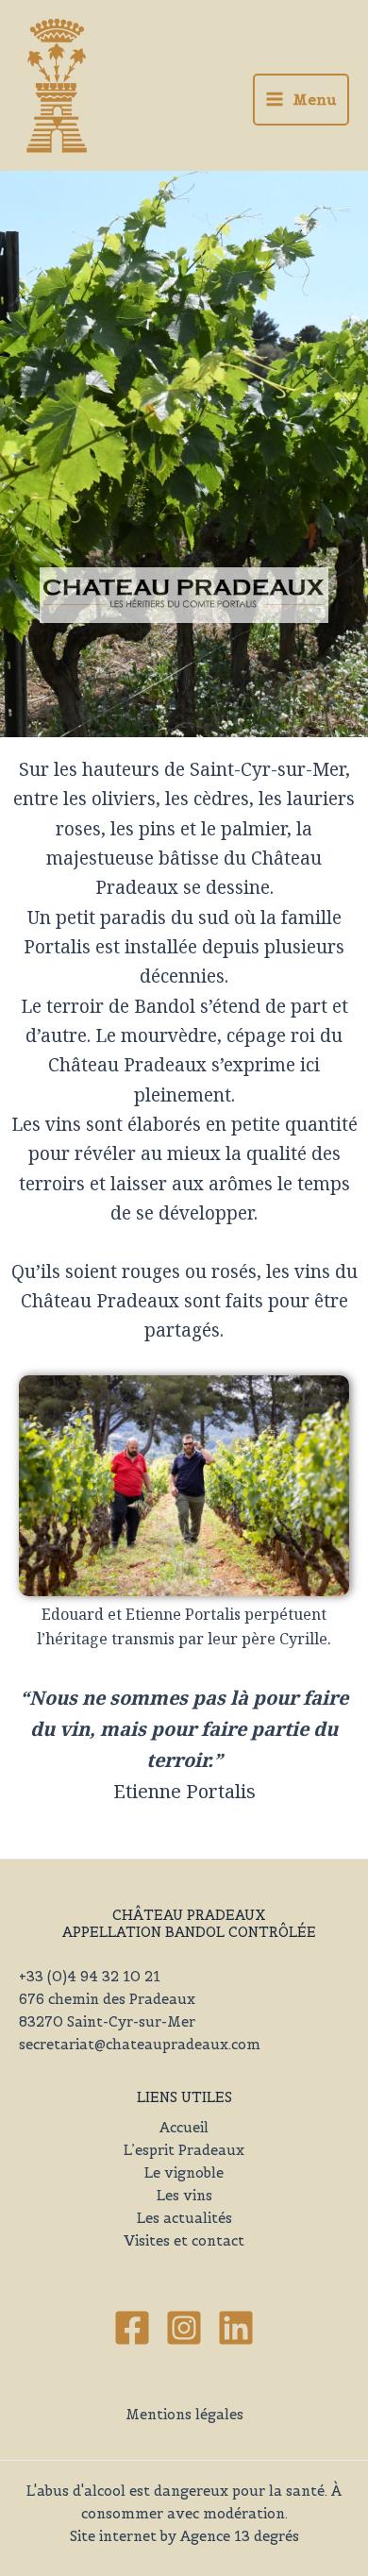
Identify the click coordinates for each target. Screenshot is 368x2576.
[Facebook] (132, 2328)
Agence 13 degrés (240, 2536)
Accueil (184, 2128)
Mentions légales (184, 2415)
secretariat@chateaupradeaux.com (140, 2045)
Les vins (184, 2196)
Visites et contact (184, 2241)
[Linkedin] (236, 2328)
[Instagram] (184, 2328)
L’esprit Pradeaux (184, 2150)
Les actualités (184, 2218)
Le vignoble (184, 2173)
